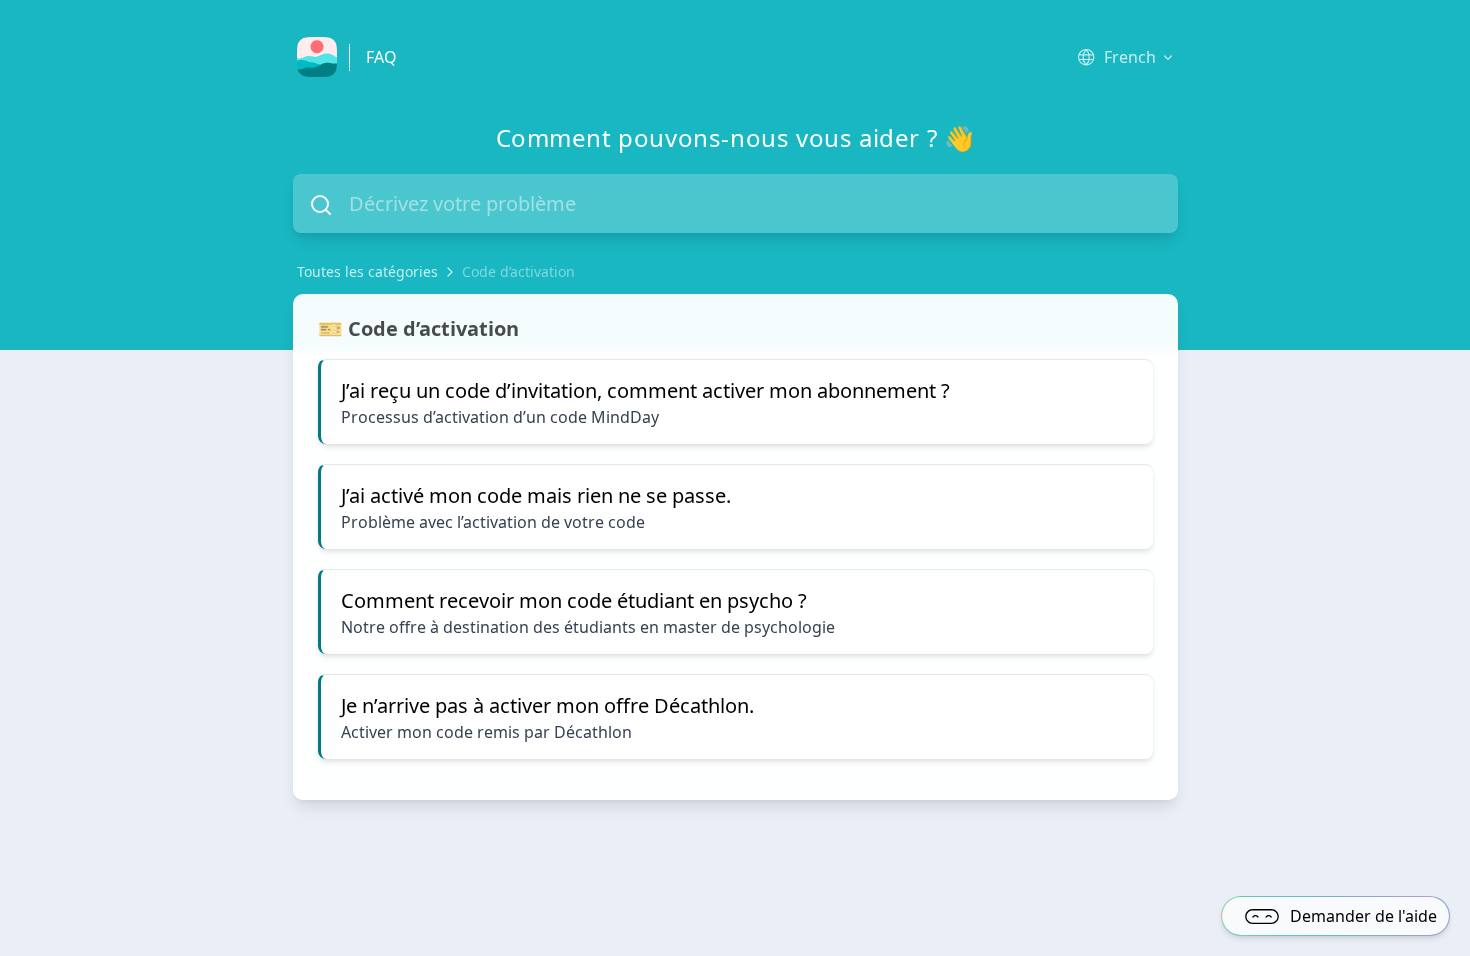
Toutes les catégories (367, 271)
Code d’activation (518, 271)
